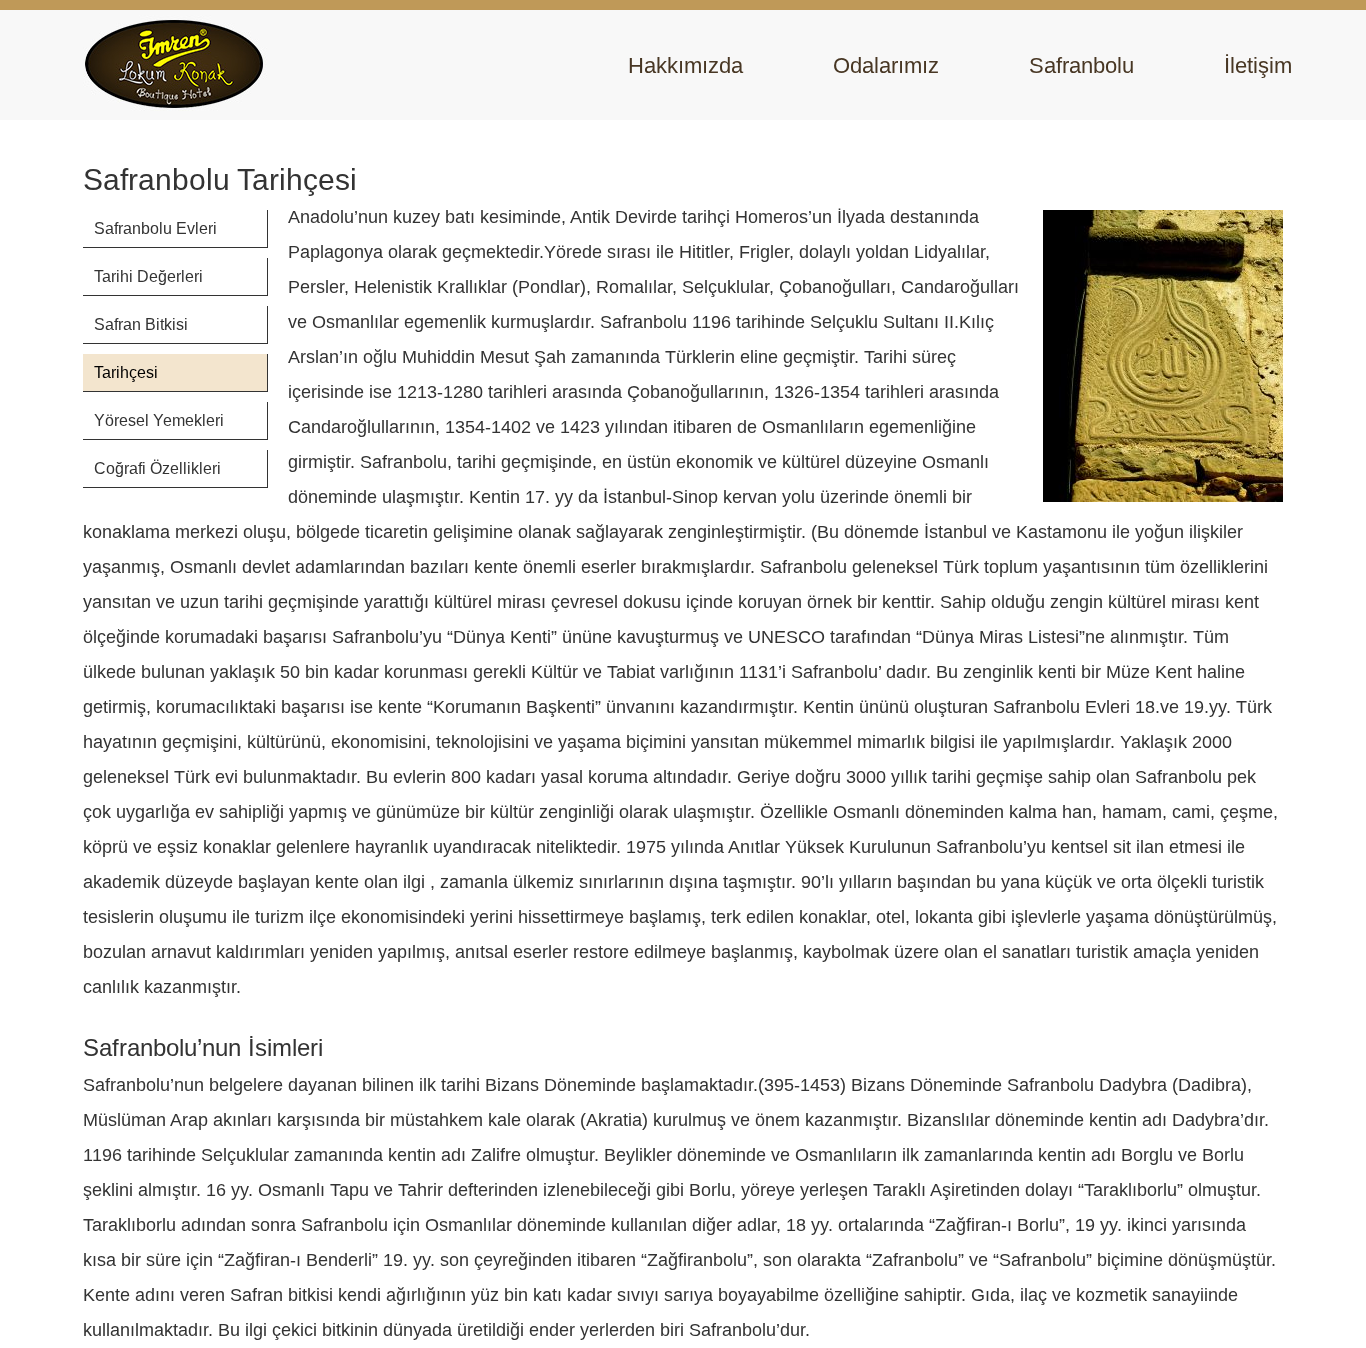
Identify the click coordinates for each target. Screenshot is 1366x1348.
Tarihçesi (126, 372)
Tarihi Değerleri (148, 276)
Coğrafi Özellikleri (157, 468)
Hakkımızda (685, 65)
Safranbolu (1081, 65)
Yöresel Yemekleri (159, 420)
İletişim (1258, 65)
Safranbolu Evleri (155, 228)
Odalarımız (886, 65)
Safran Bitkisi (141, 324)
